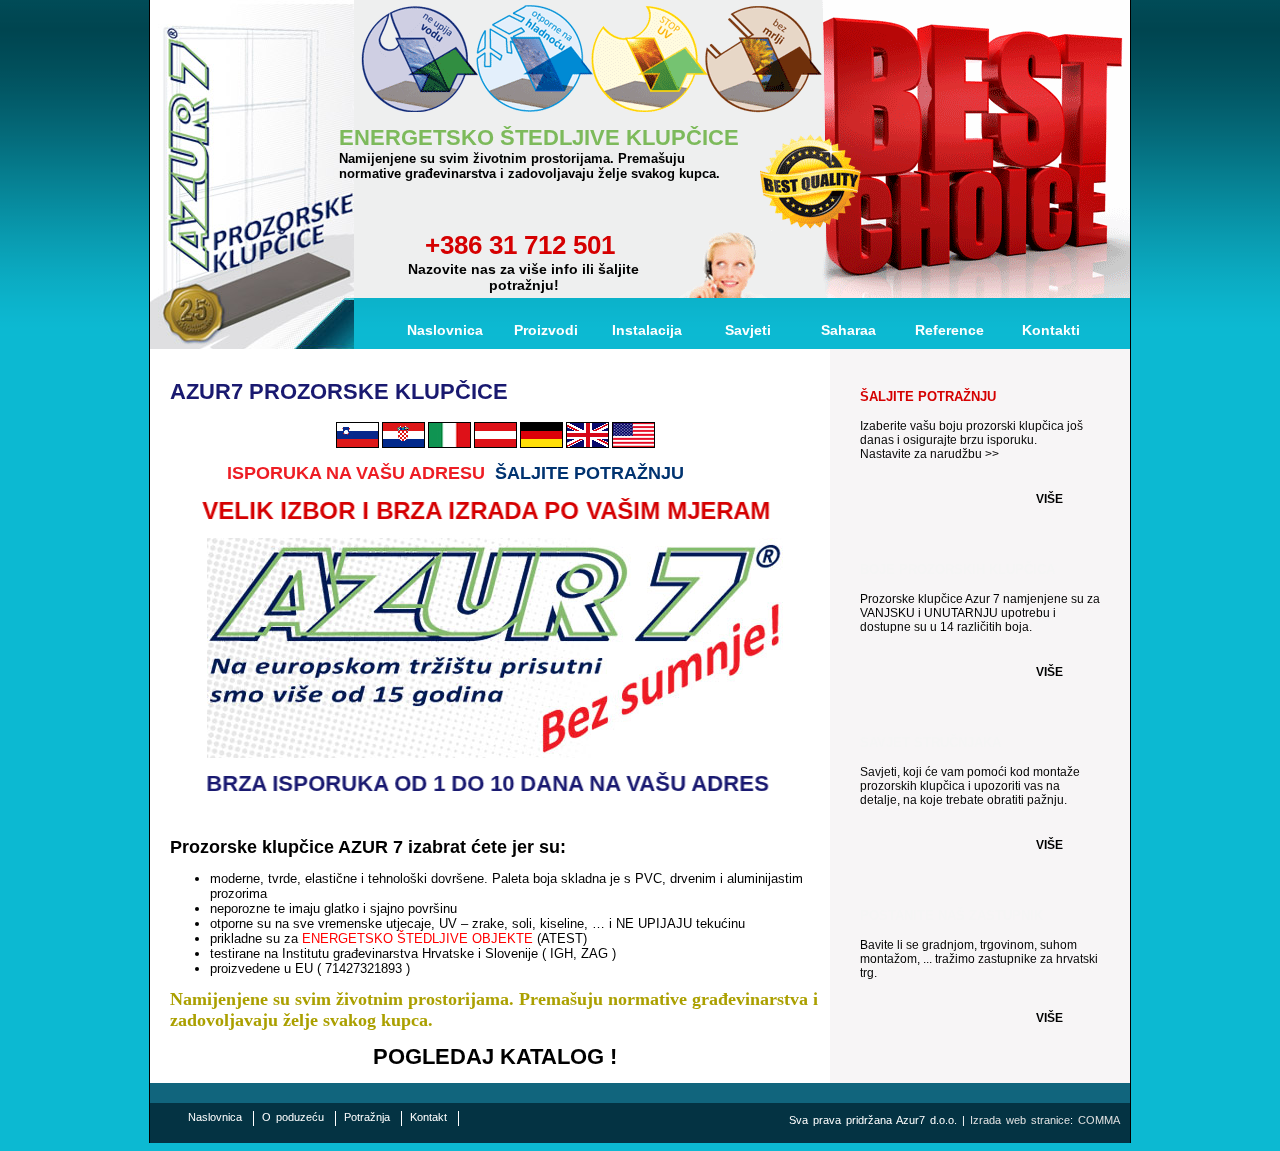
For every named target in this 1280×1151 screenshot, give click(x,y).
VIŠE (1049, 499)
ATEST (562, 938)
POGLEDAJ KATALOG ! (495, 1056)
